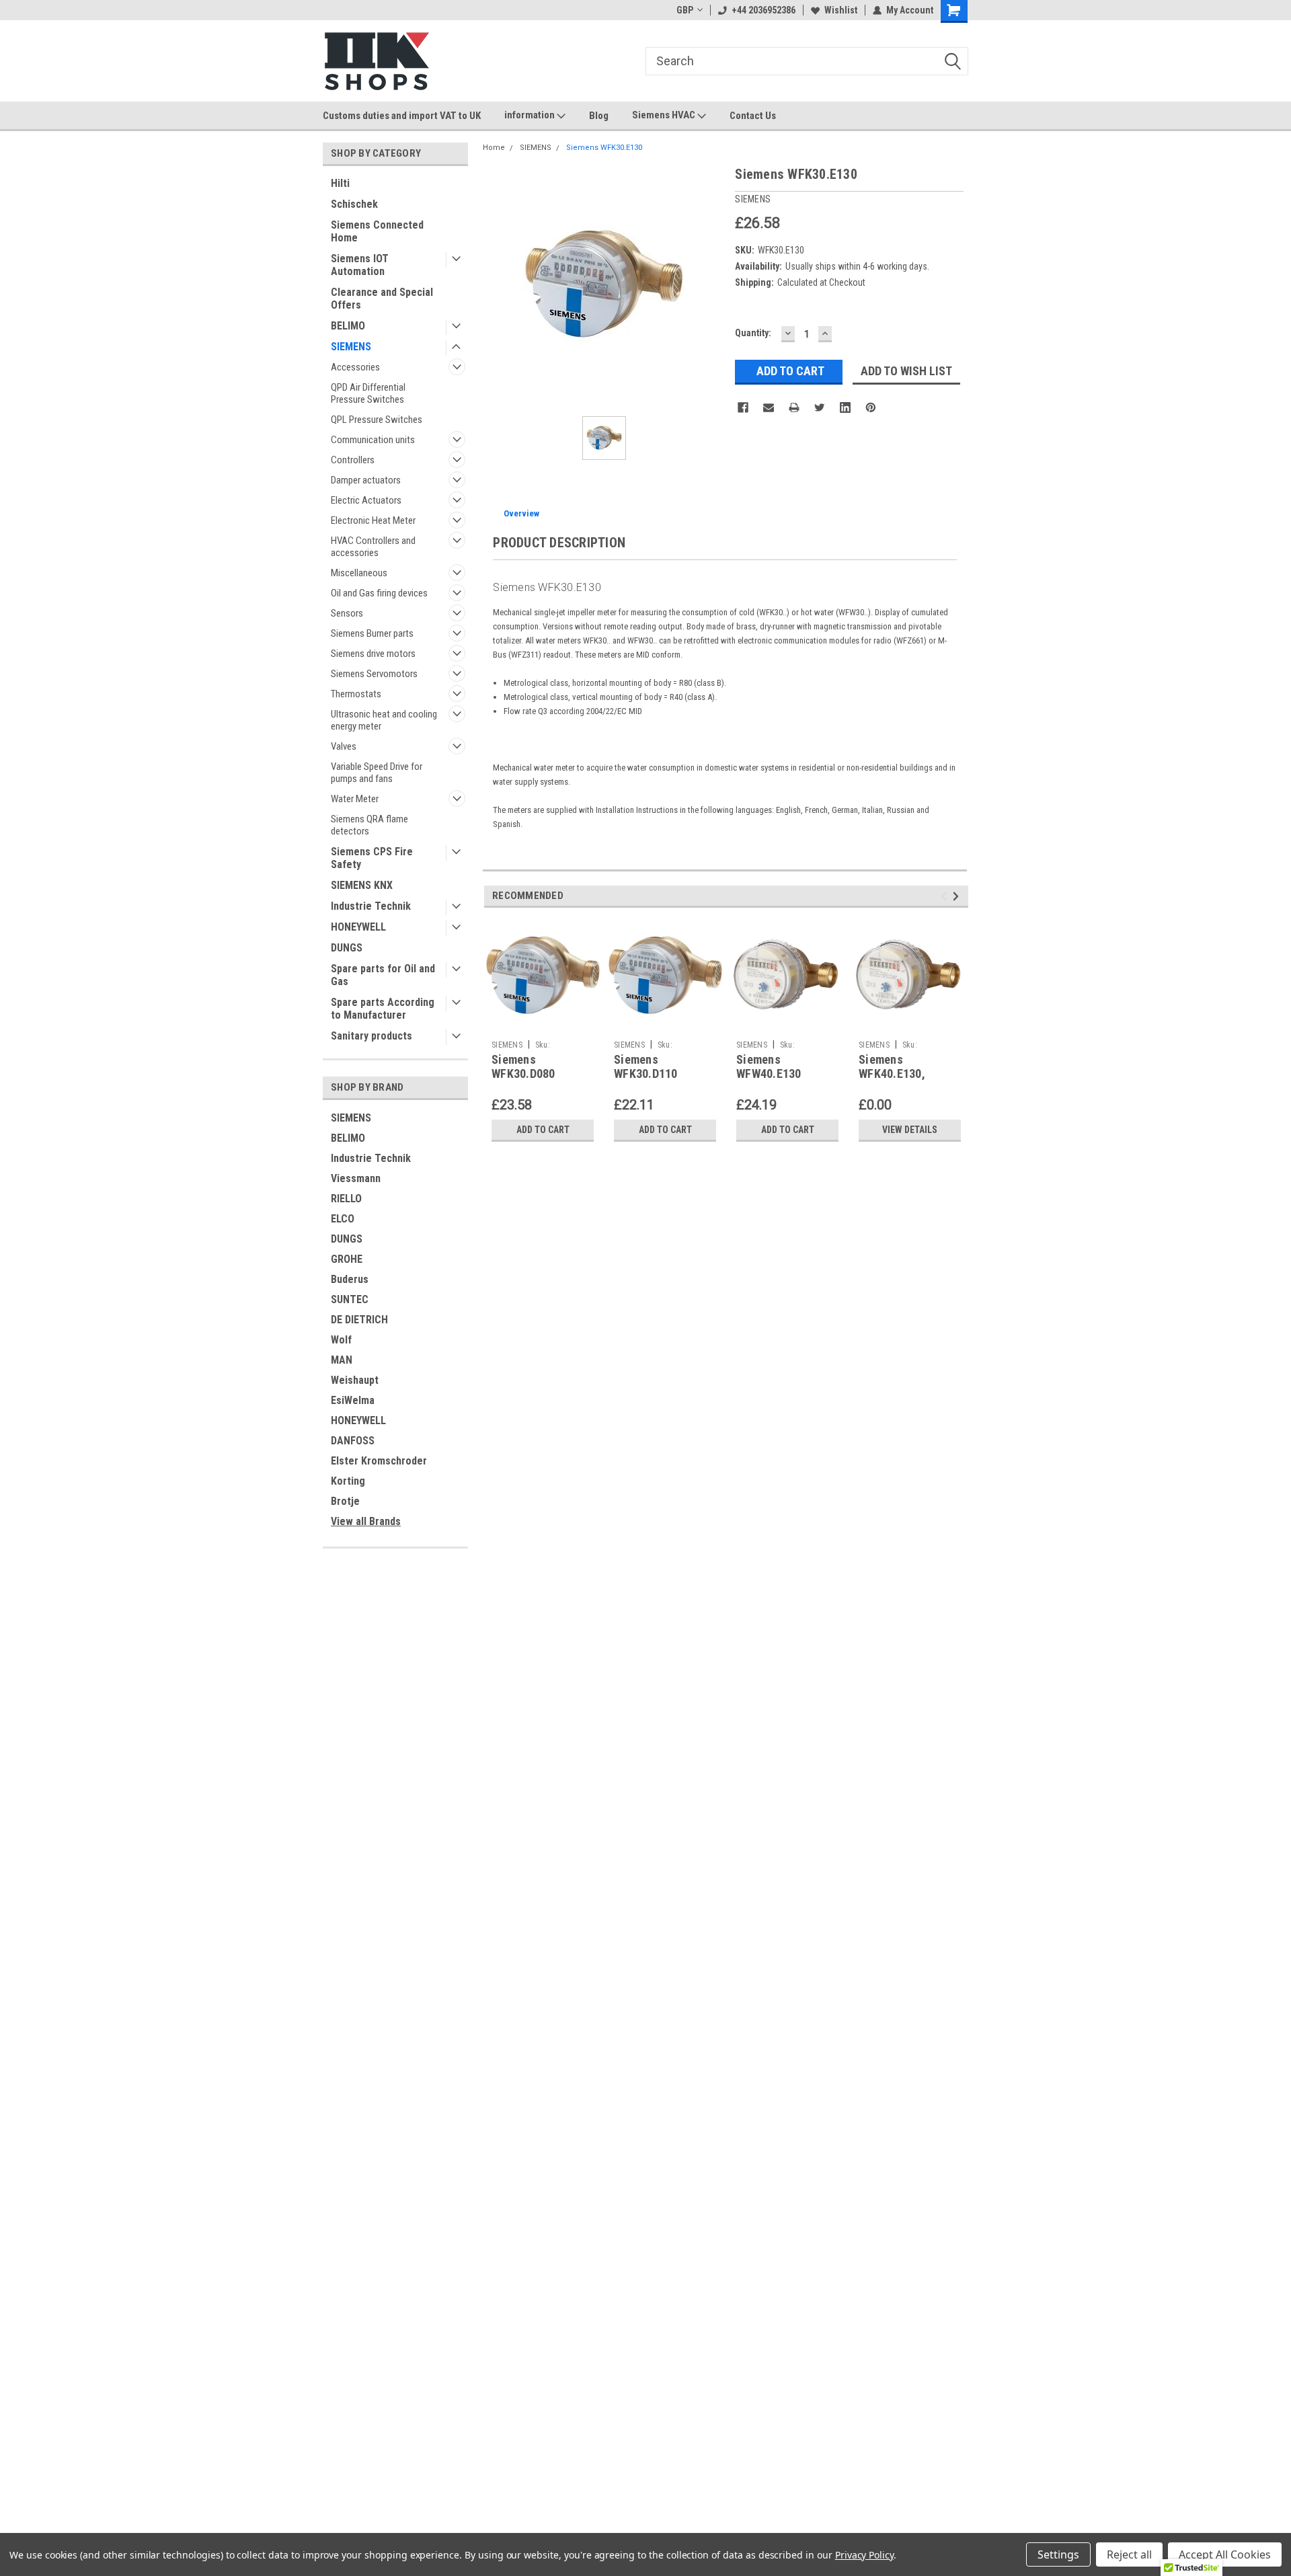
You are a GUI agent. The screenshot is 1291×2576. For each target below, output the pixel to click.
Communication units (373, 440)
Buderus (350, 1279)
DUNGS (347, 948)
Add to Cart (543, 1130)
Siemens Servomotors (374, 674)
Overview (521, 513)
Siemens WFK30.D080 (523, 1066)
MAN (342, 1360)
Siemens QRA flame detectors (369, 825)
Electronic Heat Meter (373, 520)
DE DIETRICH (359, 1320)
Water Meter (355, 799)
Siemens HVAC (665, 115)
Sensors (347, 613)
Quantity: (753, 333)
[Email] (769, 407)
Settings (1058, 2554)
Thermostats (356, 694)
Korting (348, 1481)
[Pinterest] (871, 407)
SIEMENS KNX (362, 885)
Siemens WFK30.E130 (604, 148)
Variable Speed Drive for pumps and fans (377, 773)
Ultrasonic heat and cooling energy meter (384, 720)
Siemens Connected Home (377, 231)
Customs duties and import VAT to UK (402, 116)
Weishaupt (355, 1380)
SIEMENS (351, 347)
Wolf (341, 1340)
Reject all (1129, 2554)
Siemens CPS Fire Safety (372, 858)
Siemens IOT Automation (360, 265)
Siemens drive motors (373, 654)
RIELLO (346, 1199)
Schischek (354, 204)
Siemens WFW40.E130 (769, 1066)
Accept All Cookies (1225, 2554)
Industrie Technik (371, 906)
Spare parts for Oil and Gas (383, 975)
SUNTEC (350, 1299)
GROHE (347, 1259)
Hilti (340, 183)
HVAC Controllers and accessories (373, 547)
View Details (910, 1130)
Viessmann (356, 1178)
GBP (685, 10)
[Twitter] (820, 407)
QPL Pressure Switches (377, 420)
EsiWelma (353, 1400)
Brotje (345, 1501)
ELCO (343, 1219)
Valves (344, 746)
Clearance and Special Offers (382, 299)
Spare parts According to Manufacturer (383, 1009)
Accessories (355, 367)
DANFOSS (353, 1441)
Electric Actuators (366, 500)
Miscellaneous (359, 573)
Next (958, 897)
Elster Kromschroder (379, 1461)
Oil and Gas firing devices (379, 593)
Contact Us (753, 116)
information (531, 115)
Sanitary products (371, 1036)
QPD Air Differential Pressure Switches (368, 393)
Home (494, 148)
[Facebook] (743, 407)
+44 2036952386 (764, 10)
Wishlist (841, 10)
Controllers (353, 460)
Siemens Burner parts (372, 633)
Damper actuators (366, 480)
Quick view (543, 1024)
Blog (599, 116)
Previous (946, 897)
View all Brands (366, 1521)
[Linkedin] (845, 407)
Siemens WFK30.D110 (646, 1066)
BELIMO (348, 326)
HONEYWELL (358, 927)
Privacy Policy (864, 2555)
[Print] (794, 407)
